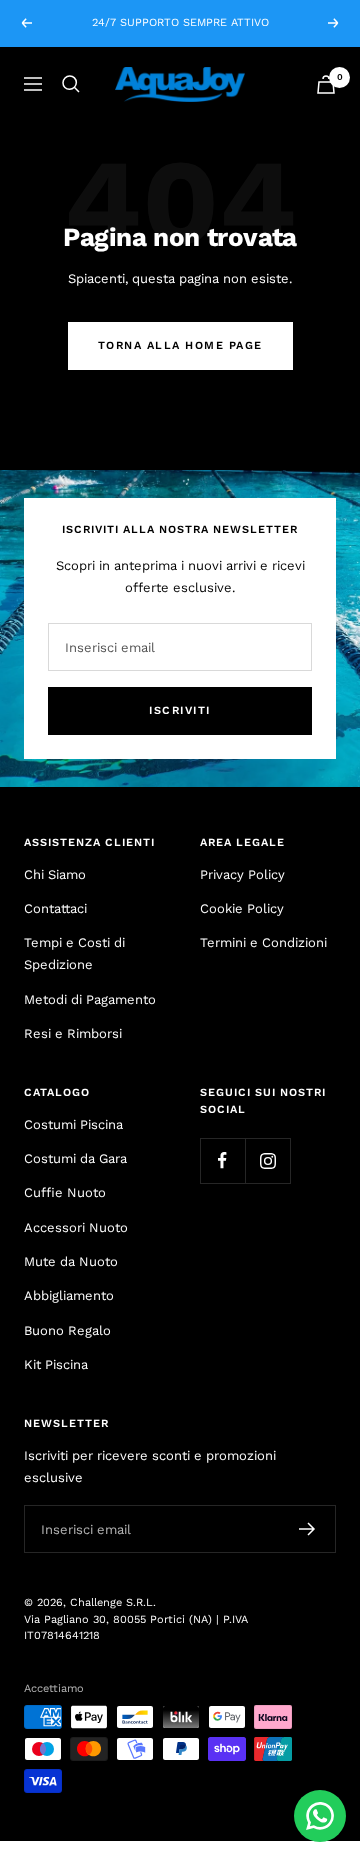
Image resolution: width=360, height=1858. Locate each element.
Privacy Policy (242, 874)
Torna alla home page (180, 345)
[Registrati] (307, 1529)
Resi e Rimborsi (73, 1033)
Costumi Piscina (73, 1124)
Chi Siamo (55, 874)
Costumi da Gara (75, 1158)
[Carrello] (326, 84)
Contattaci (55, 908)
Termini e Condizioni (263, 942)
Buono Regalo (67, 1330)
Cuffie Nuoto (65, 1192)
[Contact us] (320, 1816)
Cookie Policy (242, 908)
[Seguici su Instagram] (267, 1160)
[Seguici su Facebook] (222, 1160)
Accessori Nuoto (76, 1227)
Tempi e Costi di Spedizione (74, 953)
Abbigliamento (69, 1295)
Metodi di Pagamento (90, 999)
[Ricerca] (71, 84)
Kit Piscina (56, 1364)
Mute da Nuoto (71, 1261)
